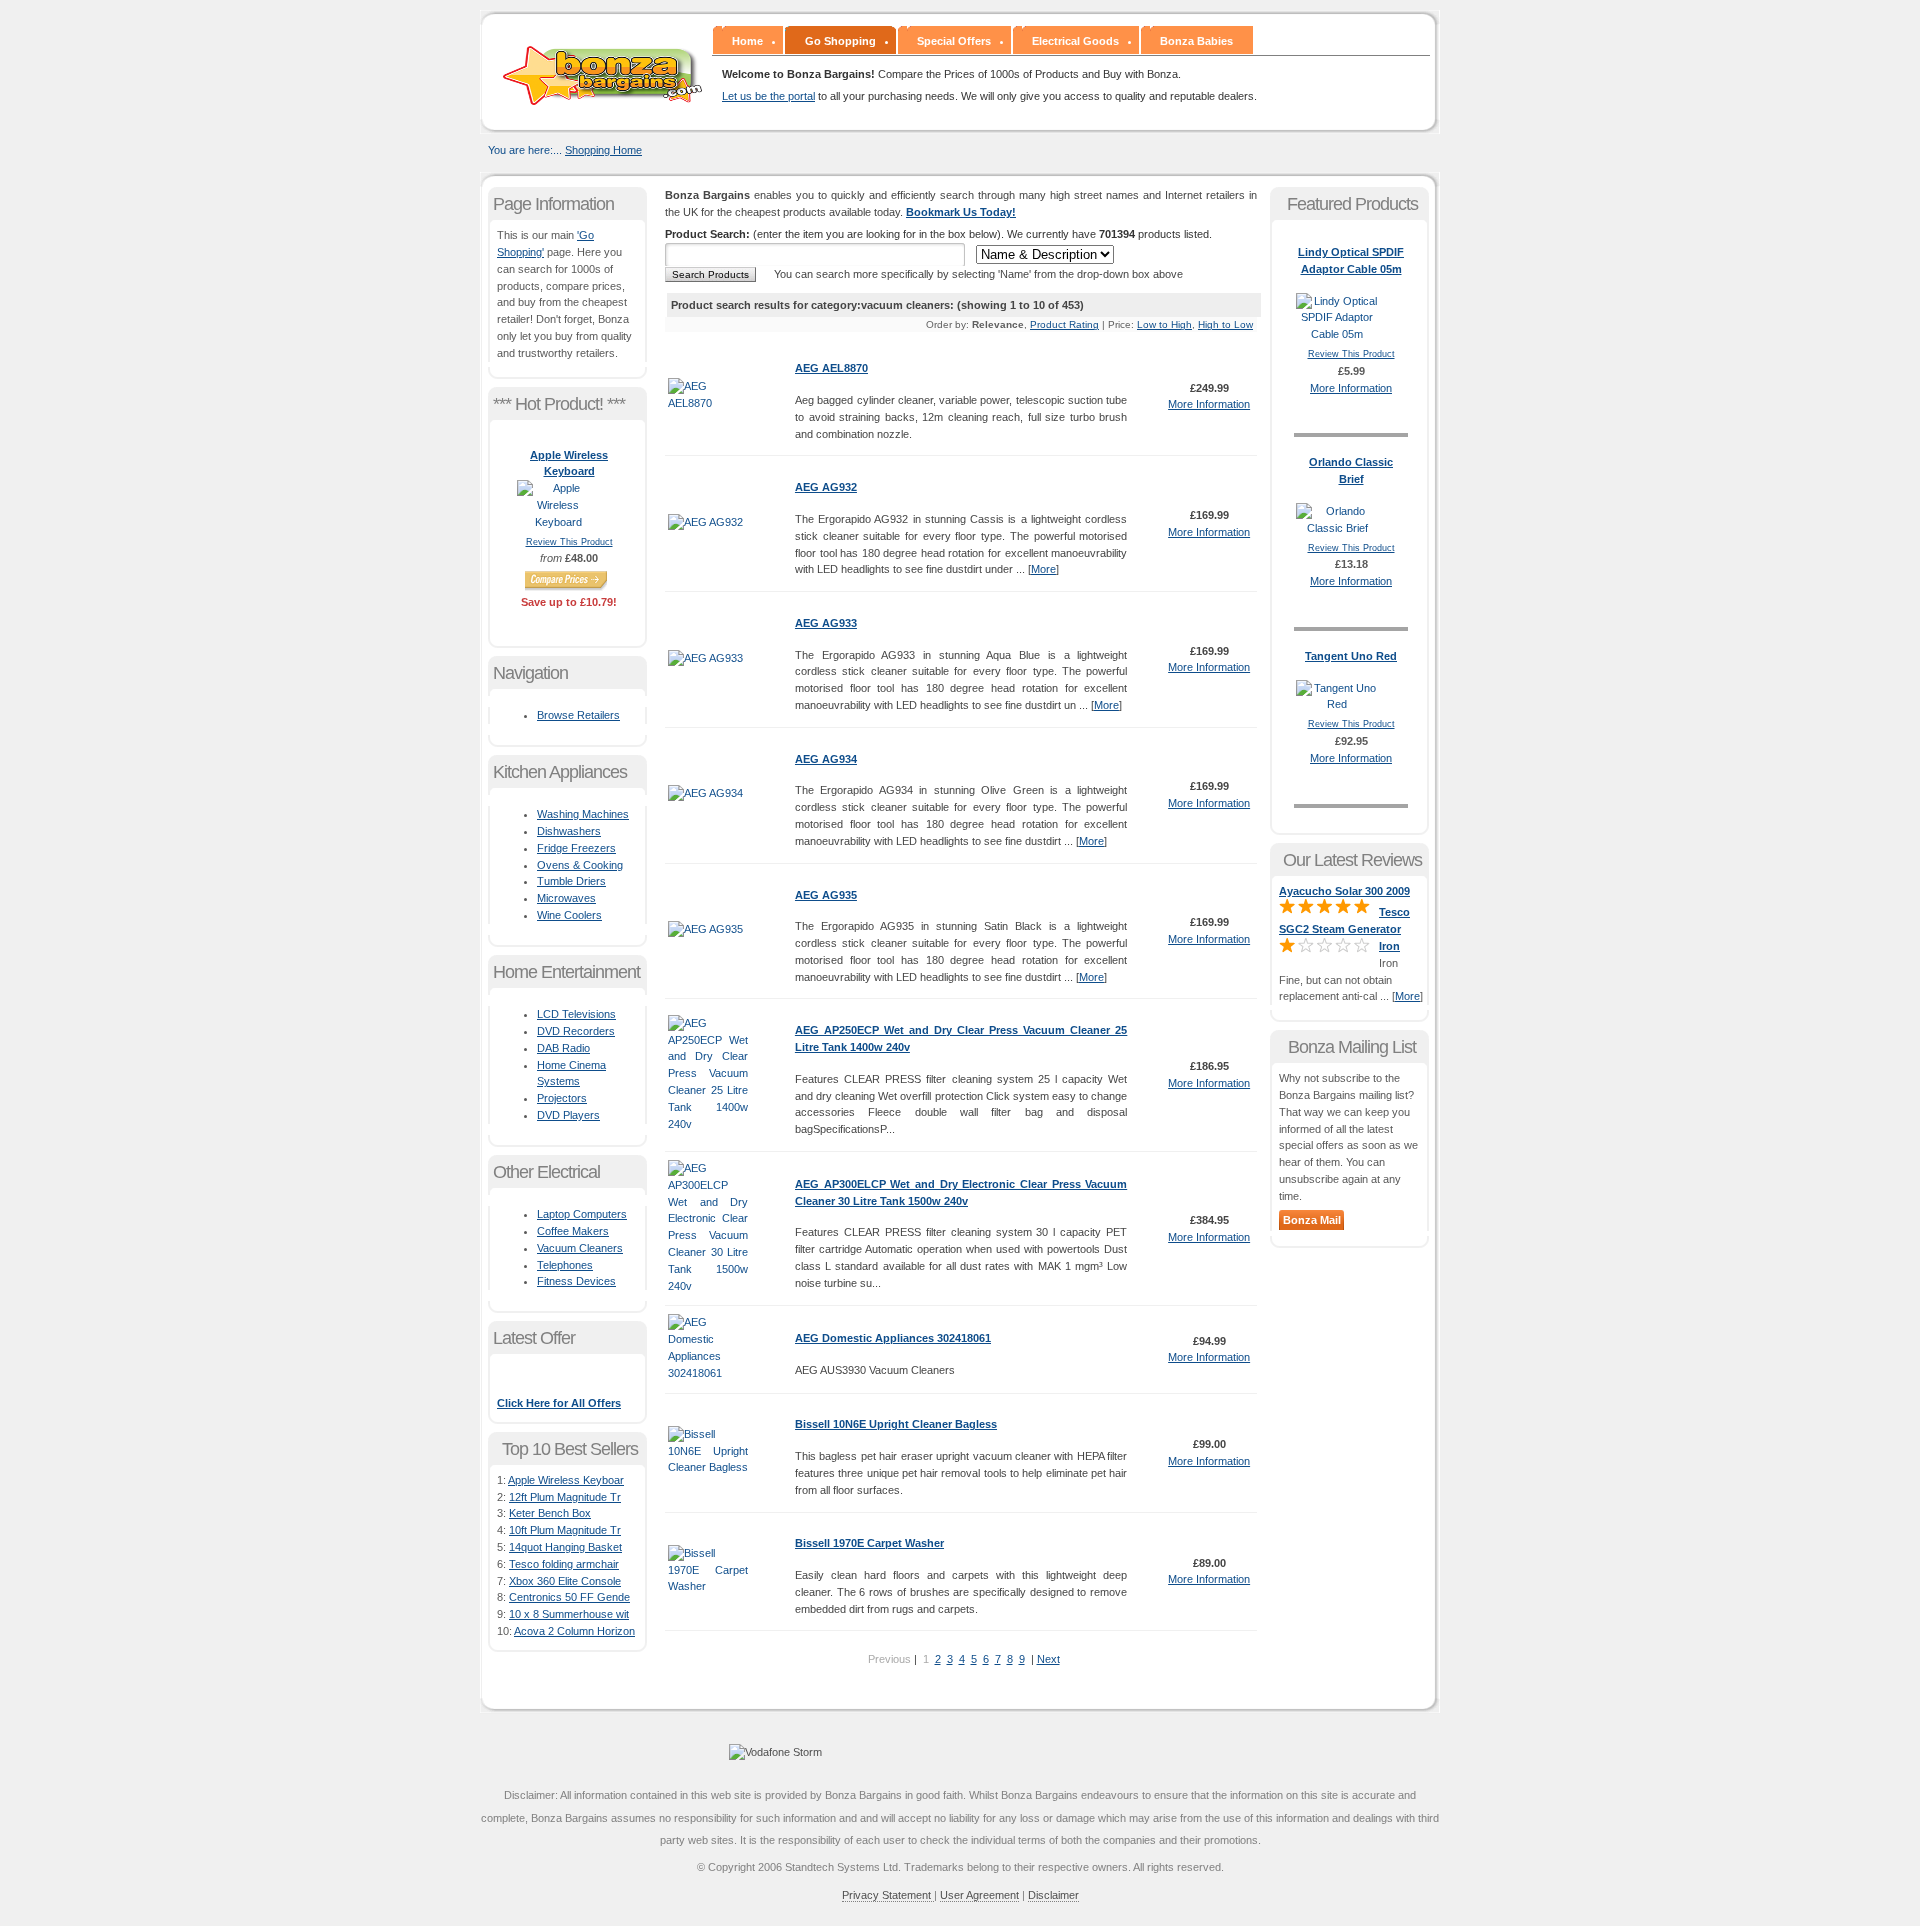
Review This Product (569, 542)
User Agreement (979, 1895)
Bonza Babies (1196, 41)
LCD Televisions (576, 1014)
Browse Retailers (578, 715)
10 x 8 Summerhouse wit (569, 1614)
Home (747, 41)
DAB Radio (563, 1048)
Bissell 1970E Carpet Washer (869, 1543)
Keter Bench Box (550, 1513)
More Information (1209, 404)
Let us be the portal (768, 96)
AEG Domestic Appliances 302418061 (893, 1338)
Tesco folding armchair (564, 1564)
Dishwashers (569, 831)
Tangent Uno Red (1351, 656)
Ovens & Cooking (580, 865)
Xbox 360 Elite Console (565, 1581)
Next (1048, 1659)
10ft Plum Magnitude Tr (565, 1530)
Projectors (562, 1098)
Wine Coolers (569, 915)
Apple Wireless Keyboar (566, 1480)
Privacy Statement (888, 1895)
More (1043, 569)
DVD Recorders (576, 1031)
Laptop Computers (582, 1214)
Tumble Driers (571, 881)
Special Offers (954, 41)
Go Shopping (840, 41)
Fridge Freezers (576, 848)
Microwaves (566, 898)
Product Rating (1064, 324)
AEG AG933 (826, 623)
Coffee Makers (573, 1231)
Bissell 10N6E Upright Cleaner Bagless (896, 1424)
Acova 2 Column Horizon (574, 1631)
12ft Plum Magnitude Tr (565, 1497)
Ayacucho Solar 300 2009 (1344, 891)
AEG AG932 (826, 487)
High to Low (1225, 324)
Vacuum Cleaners (580, 1248)
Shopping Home (603, 150)
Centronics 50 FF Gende (569, 1597)
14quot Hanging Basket (565, 1547)
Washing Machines (583, 814)
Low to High (1164, 324)
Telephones (565, 1265)
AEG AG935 (826, 895)
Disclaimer (1053, 1895)
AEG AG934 (826, 759)
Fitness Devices (576, 1281)
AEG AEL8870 (831, 368)
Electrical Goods (1075, 41)
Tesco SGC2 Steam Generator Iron (1344, 929)
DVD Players (568, 1115)
